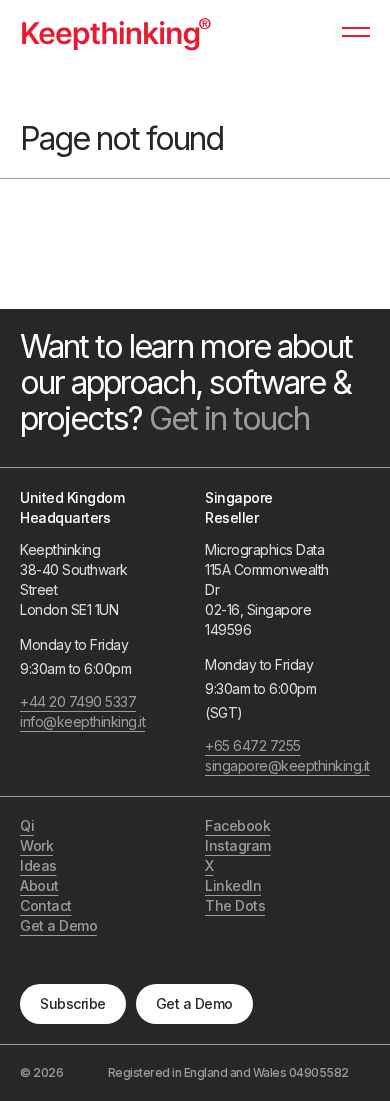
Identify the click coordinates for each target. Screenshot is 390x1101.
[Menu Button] (356, 41)
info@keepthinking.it (82, 721)
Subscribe (73, 1003)
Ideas (38, 865)
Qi (27, 825)
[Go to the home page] (116, 32)
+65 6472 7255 (253, 745)
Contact (46, 905)
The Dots (235, 905)
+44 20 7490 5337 (78, 701)
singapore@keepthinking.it (267, 765)
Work (36, 845)
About (39, 885)
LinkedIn (233, 885)
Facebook (237, 825)
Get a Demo (194, 1003)
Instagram (238, 845)
